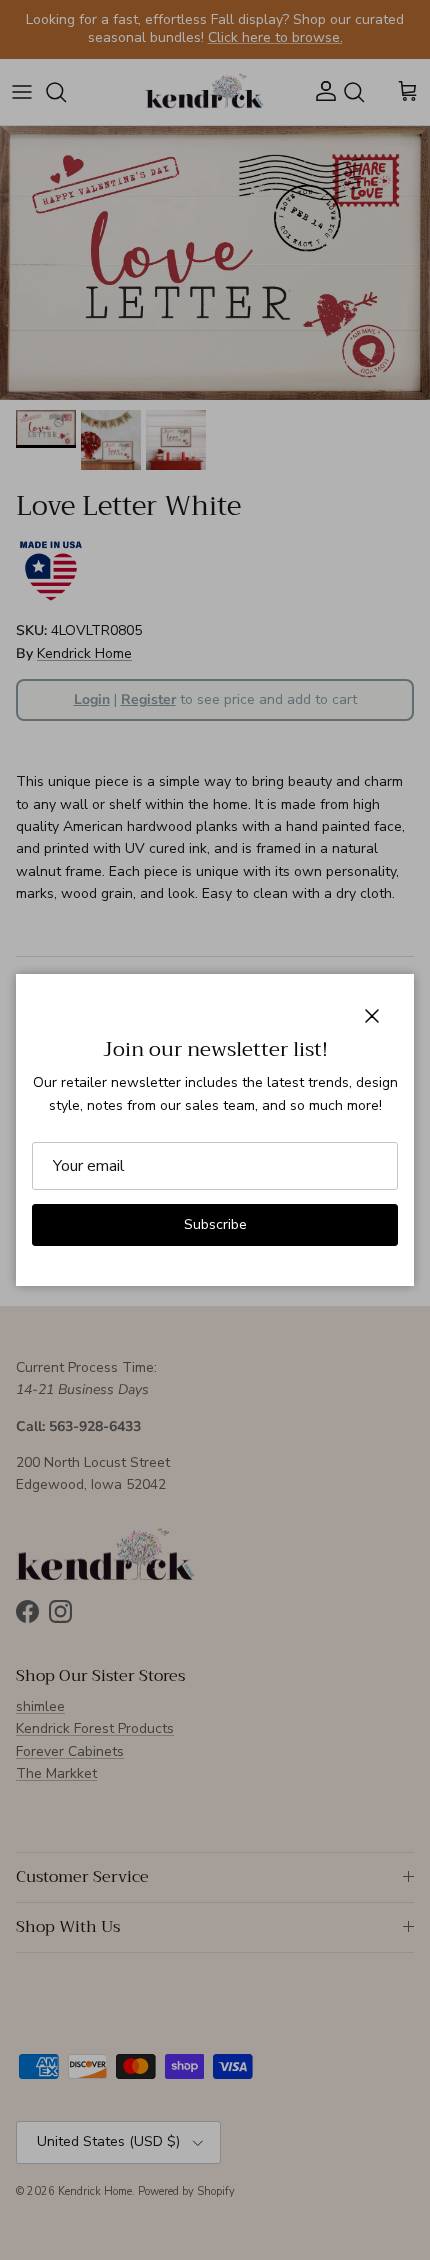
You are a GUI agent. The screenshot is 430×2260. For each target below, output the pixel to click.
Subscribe (215, 1224)
